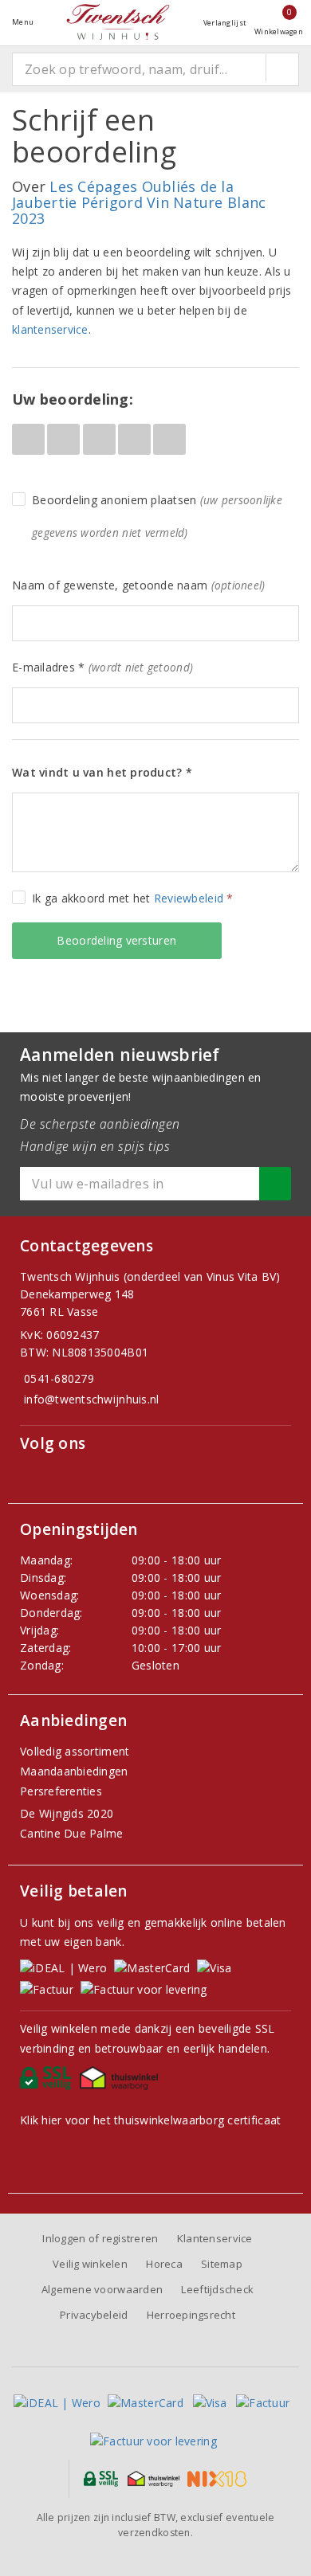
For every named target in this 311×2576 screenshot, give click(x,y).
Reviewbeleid (189, 898)
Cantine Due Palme (72, 1833)
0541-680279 (59, 1378)
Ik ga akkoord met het (133, 898)
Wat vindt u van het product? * (102, 772)
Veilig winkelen (90, 2264)
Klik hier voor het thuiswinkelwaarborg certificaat (150, 2120)
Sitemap (222, 2264)
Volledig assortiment (75, 1751)
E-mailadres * (102, 667)
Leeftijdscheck (217, 2289)
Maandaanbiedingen (74, 1771)
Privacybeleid (94, 2315)
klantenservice (50, 329)
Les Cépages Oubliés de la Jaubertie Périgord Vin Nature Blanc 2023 (139, 202)
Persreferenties (61, 1791)
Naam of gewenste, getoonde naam (138, 585)
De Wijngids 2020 (67, 1813)
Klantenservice (215, 2238)
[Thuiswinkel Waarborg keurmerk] (122, 2082)
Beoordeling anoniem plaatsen (157, 516)
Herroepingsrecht (191, 2315)
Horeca (164, 2264)
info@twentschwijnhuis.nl (91, 1399)
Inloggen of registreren (100, 2238)
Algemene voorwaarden (102, 2289)
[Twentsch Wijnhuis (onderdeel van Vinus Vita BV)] (118, 22)
